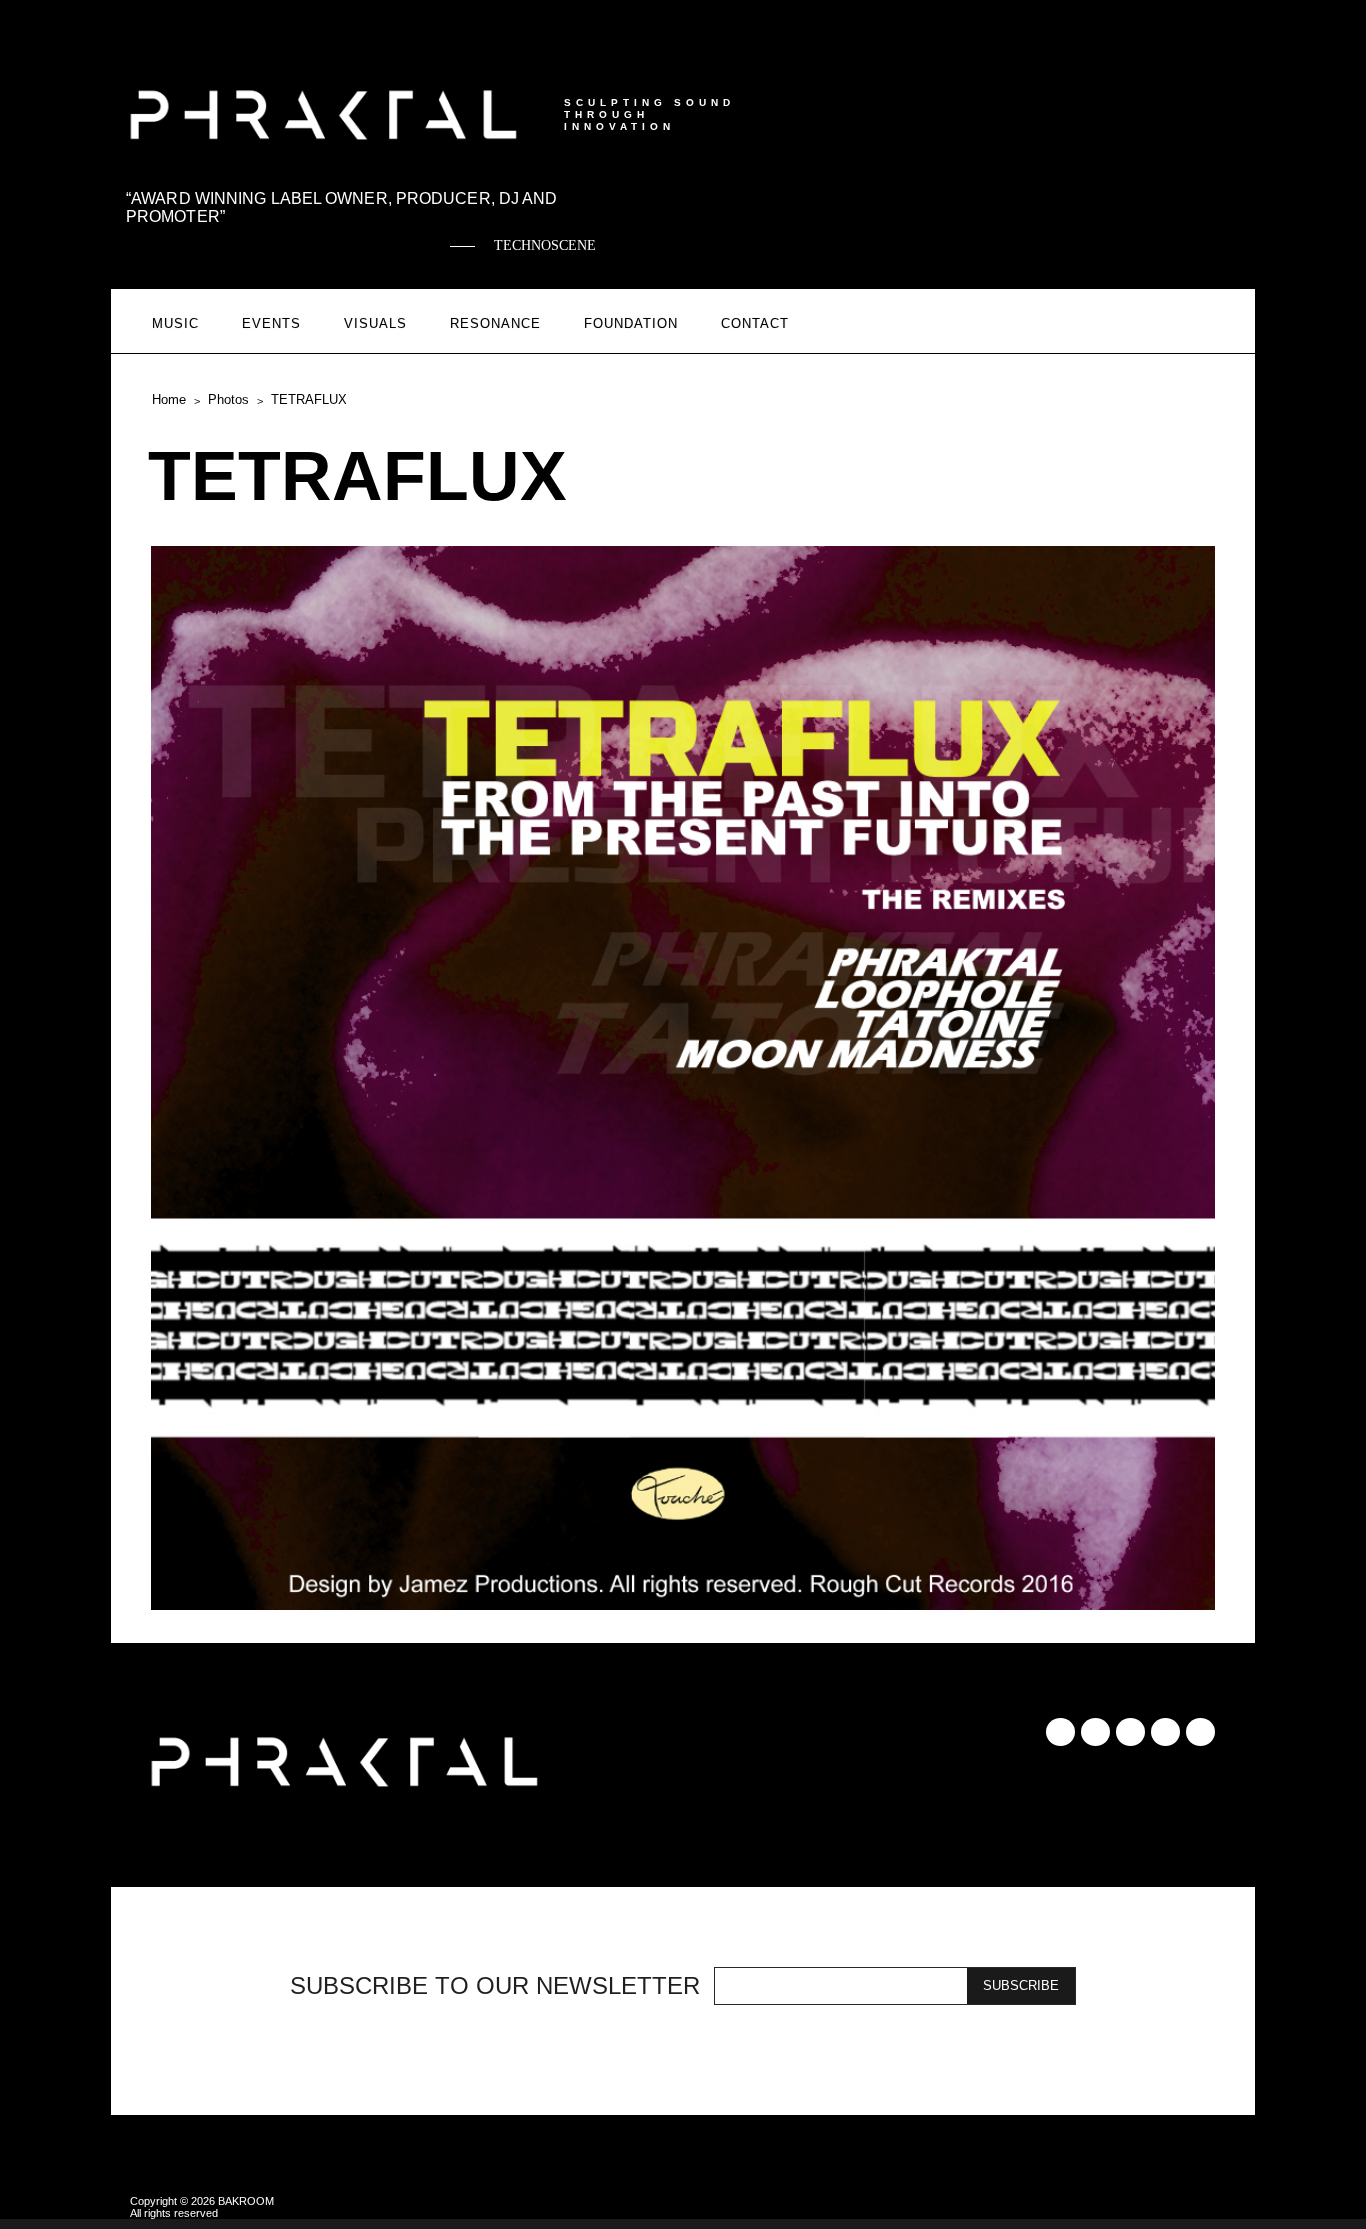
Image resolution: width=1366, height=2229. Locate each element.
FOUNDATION (631, 323)
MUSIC (175, 323)
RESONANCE (495, 323)
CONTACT (755, 323)
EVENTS (271, 323)
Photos (228, 399)
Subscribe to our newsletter (495, 1986)
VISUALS (375, 323)
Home (169, 399)
